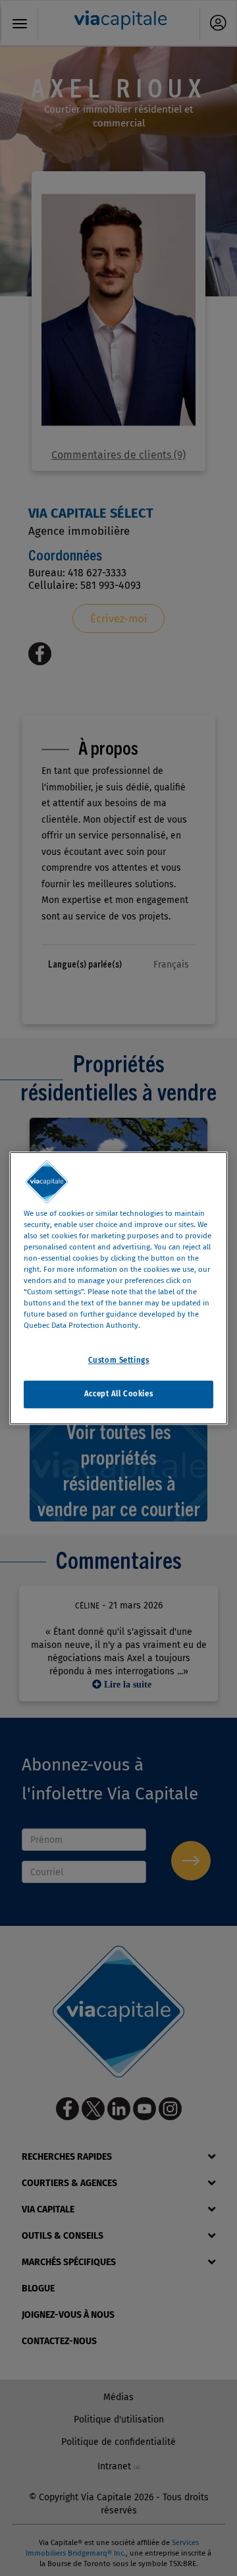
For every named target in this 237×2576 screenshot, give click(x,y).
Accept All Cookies (118, 1394)
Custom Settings (119, 1360)
